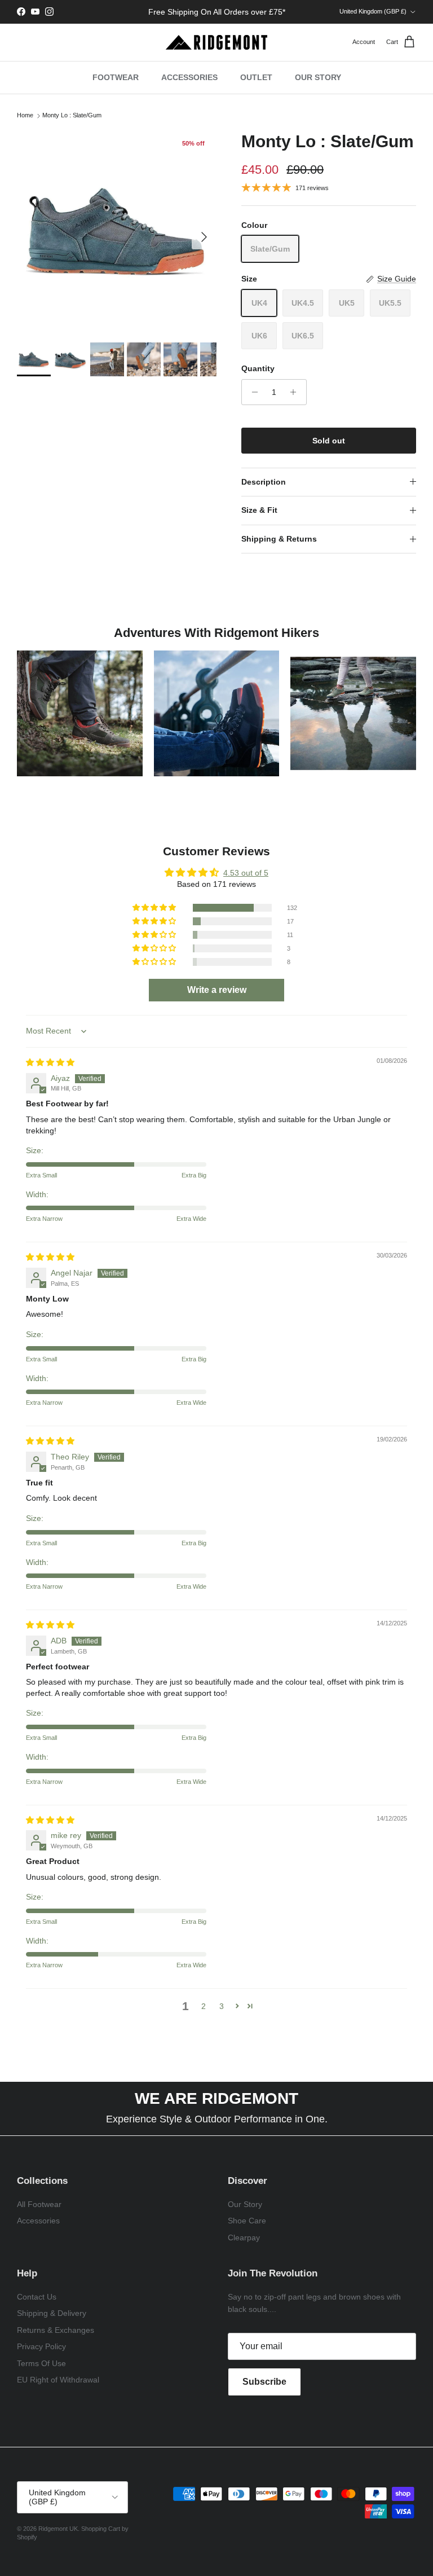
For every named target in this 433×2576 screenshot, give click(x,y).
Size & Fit (259, 510)
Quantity (258, 368)
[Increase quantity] (296, 392)
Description (264, 482)
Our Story (245, 2204)
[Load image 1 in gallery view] (117, 231)
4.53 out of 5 (246, 873)
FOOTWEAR (116, 77)
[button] (155, 908)
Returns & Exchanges (56, 2330)
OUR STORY (318, 77)
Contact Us (37, 2297)
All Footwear (39, 2204)
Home (25, 116)
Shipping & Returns (279, 539)
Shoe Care (247, 2221)
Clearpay (244, 2237)
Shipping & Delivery (52, 2313)
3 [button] (222, 2006)
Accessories (38, 2221)
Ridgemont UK (58, 2529)
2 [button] (204, 2006)
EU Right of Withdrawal (58, 2380)
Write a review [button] (217, 990)
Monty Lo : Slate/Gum (72, 116)
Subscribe (264, 2382)
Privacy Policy (41, 2346)
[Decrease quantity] (252, 392)
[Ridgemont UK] (216, 42)
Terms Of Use (41, 2363)
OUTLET (256, 77)
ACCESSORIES (189, 77)
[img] (50, 1062)
